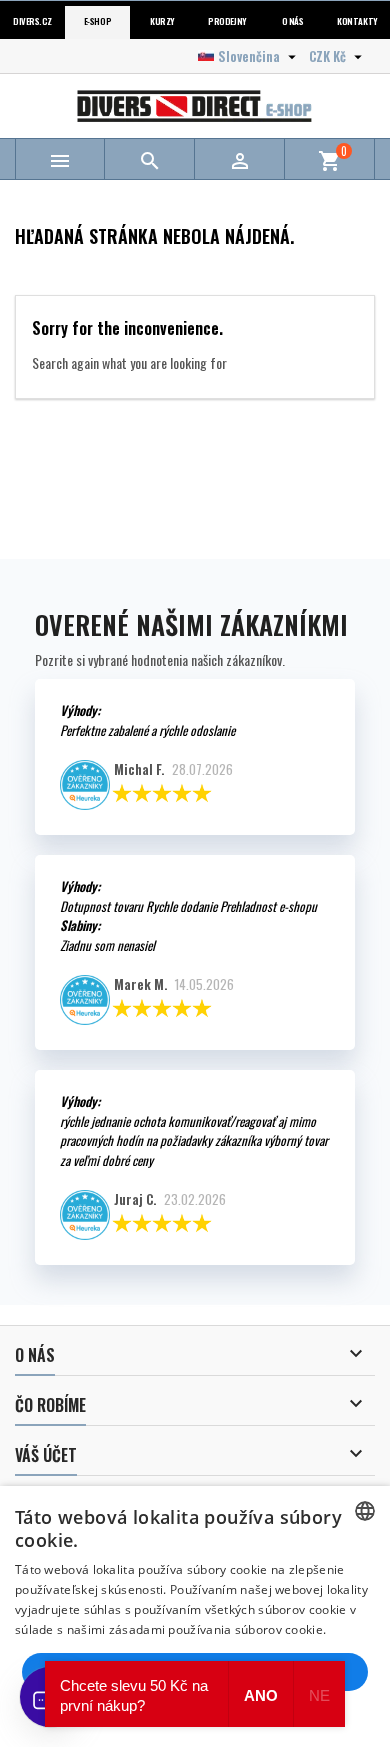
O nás (293, 21)
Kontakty (357, 21)
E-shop (97, 21)
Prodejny (227, 21)
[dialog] (195, 1616)
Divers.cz (32, 21)
